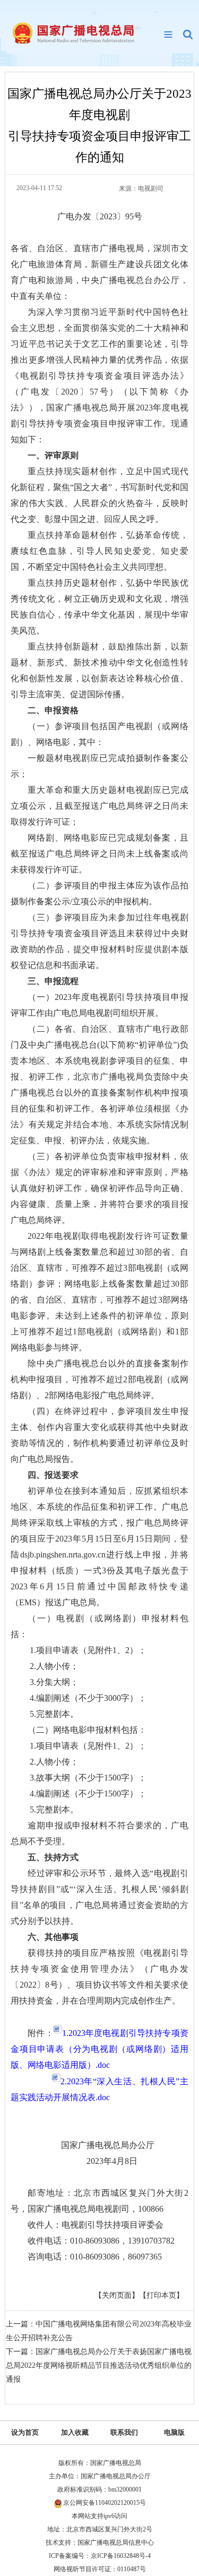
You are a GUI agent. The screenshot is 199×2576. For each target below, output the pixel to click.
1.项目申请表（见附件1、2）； (87, 1650)
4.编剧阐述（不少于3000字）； (87, 1698)
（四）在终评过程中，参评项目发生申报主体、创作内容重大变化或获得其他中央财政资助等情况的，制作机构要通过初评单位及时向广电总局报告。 (99, 1435)
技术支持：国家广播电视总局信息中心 (100, 2543)
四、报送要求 (53, 1475)
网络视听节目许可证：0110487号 (100, 2569)
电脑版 (174, 2432)
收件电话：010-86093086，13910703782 (101, 2241)
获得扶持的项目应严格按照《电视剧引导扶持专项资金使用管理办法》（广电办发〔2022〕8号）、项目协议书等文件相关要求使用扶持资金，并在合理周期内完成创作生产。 (99, 1977)
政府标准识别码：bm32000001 (99, 2489)
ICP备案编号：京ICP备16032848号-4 (100, 2556)
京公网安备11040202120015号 (105, 2503)
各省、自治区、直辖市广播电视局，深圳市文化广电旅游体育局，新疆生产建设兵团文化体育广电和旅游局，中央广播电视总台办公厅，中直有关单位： (99, 272)
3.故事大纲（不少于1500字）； (87, 1778)
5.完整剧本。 (53, 1714)
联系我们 (124, 2432)
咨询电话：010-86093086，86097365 (95, 2257)
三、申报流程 (53, 981)
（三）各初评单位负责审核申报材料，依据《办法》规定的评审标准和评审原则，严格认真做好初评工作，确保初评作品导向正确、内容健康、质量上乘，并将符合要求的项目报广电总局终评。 (99, 1188)
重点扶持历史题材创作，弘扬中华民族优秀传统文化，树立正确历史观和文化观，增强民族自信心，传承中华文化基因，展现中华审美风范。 (99, 607)
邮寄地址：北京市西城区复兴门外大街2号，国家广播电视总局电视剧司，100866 (99, 2201)
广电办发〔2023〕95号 (100, 216)
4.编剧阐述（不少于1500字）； (87, 1794)
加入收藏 (75, 2432)
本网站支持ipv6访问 (99, 2516)
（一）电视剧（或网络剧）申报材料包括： (99, 1626)
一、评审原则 (53, 455)
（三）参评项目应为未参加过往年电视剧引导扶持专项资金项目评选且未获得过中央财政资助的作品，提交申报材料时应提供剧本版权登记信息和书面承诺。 (99, 941)
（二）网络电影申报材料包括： (87, 1730)
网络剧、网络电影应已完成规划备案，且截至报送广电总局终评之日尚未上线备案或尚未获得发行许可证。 (99, 854)
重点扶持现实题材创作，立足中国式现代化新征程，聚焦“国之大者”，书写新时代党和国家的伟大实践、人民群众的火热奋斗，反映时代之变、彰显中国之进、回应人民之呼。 (99, 495)
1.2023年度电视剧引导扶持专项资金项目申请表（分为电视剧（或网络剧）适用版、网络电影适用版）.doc (99, 2049)
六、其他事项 (53, 1937)
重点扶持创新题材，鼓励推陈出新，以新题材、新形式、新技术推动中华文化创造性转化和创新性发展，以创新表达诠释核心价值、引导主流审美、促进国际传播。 (99, 670)
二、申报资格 (53, 710)
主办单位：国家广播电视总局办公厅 (100, 2476)
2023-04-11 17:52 (39, 188)
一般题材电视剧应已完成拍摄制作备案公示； (99, 766)
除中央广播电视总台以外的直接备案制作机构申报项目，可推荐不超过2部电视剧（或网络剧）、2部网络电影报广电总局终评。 (99, 1379)
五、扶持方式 (53, 1857)
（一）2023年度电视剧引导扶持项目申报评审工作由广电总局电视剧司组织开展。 (99, 1005)
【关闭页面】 (117, 2295)
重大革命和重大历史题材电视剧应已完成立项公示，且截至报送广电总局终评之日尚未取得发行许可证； (99, 806)
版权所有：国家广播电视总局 (100, 2463)
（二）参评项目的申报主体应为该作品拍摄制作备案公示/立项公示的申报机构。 (99, 893)
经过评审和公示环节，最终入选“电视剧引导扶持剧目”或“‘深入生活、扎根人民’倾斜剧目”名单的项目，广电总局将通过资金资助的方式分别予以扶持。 (99, 1897)
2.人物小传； (53, 1666)
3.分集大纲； (53, 1682)
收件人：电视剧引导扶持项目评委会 (96, 2225)
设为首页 (25, 2432)
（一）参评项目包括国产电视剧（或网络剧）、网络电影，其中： (99, 734)
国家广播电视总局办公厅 (125, 2145)
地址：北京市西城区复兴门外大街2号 (100, 2529)
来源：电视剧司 (141, 189)
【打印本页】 (161, 2295)
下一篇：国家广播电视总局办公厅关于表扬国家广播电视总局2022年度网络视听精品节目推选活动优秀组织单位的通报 (99, 2365)
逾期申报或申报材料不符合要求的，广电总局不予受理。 (99, 1833)
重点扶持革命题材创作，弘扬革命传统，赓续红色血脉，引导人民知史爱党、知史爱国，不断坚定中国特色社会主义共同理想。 (99, 551)
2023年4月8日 (137, 2161)
